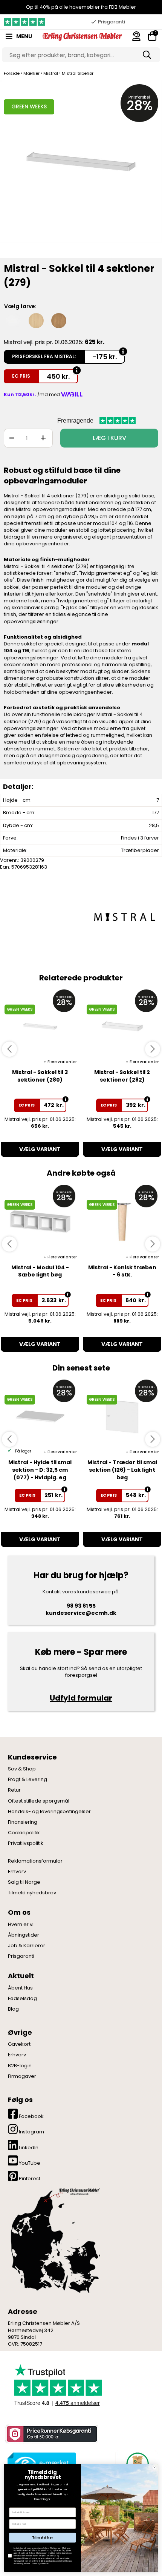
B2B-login (20, 2066)
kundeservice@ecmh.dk (81, 1613)
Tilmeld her (43, 2537)
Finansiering (23, 1822)
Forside (12, 73)
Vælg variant (40, 1149)
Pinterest (29, 2179)
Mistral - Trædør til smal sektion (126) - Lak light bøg (122, 1470)
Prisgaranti (21, 1956)
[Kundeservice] (136, 36)
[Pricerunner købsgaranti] (51, 2434)
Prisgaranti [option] (112, 22)
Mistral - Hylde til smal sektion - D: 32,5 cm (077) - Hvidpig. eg (40, 1470)
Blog (13, 2009)
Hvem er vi (21, 1925)
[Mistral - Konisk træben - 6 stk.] (122, 1222)
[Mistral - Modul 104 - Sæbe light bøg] (40, 1222)
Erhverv (17, 1872)
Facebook (31, 2116)
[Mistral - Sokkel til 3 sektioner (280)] (40, 1026)
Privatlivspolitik (26, 1843)
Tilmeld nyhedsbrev (32, 1893)
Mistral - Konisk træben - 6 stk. (122, 1271)
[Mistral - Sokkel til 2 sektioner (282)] (122, 1026)
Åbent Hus (20, 1988)
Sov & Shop (22, 1769)
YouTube (29, 2163)
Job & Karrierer (27, 1946)
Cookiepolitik (24, 1833)
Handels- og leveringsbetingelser (49, 1812)
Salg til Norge (24, 1882)
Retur (14, 1790)
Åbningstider (24, 1935)
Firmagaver (22, 2076)
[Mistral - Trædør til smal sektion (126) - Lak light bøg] (122, 1416)
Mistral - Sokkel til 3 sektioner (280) (40, 1076)
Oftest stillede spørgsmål (39, 1801)
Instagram (31, 2132)
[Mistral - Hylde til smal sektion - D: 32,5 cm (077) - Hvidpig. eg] (40, 1416)
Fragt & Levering (28, 1780)
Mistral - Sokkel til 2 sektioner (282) (122, 1076)
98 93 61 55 (81, 1606)
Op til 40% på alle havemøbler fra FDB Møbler (81, 7)
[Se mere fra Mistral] (124, 917)
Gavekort (19, 2044)
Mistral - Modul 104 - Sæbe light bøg (40, 1271)
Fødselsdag (22, 1999)
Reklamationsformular (35, 1861)
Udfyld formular (81, 1698)
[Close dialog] (154, 2467)
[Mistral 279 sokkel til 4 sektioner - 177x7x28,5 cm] (81, 169)
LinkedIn (28, 2148)
